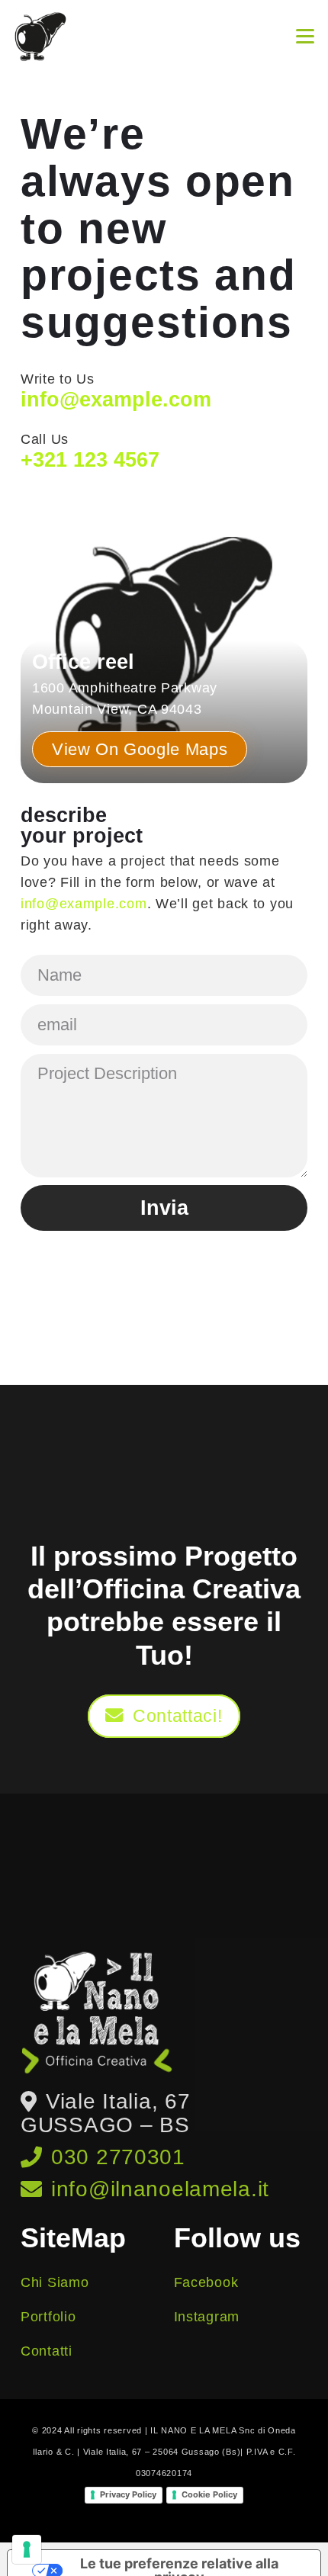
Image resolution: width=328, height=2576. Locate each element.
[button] (305, 37)
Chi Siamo (55, 2282)
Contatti (47, 2351)
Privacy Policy (128, 2494)
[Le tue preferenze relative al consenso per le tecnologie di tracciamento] (27, 2549)
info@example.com (84, 904)
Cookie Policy (209, 2494)
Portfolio (48, 2317)
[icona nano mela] (40, 37)
